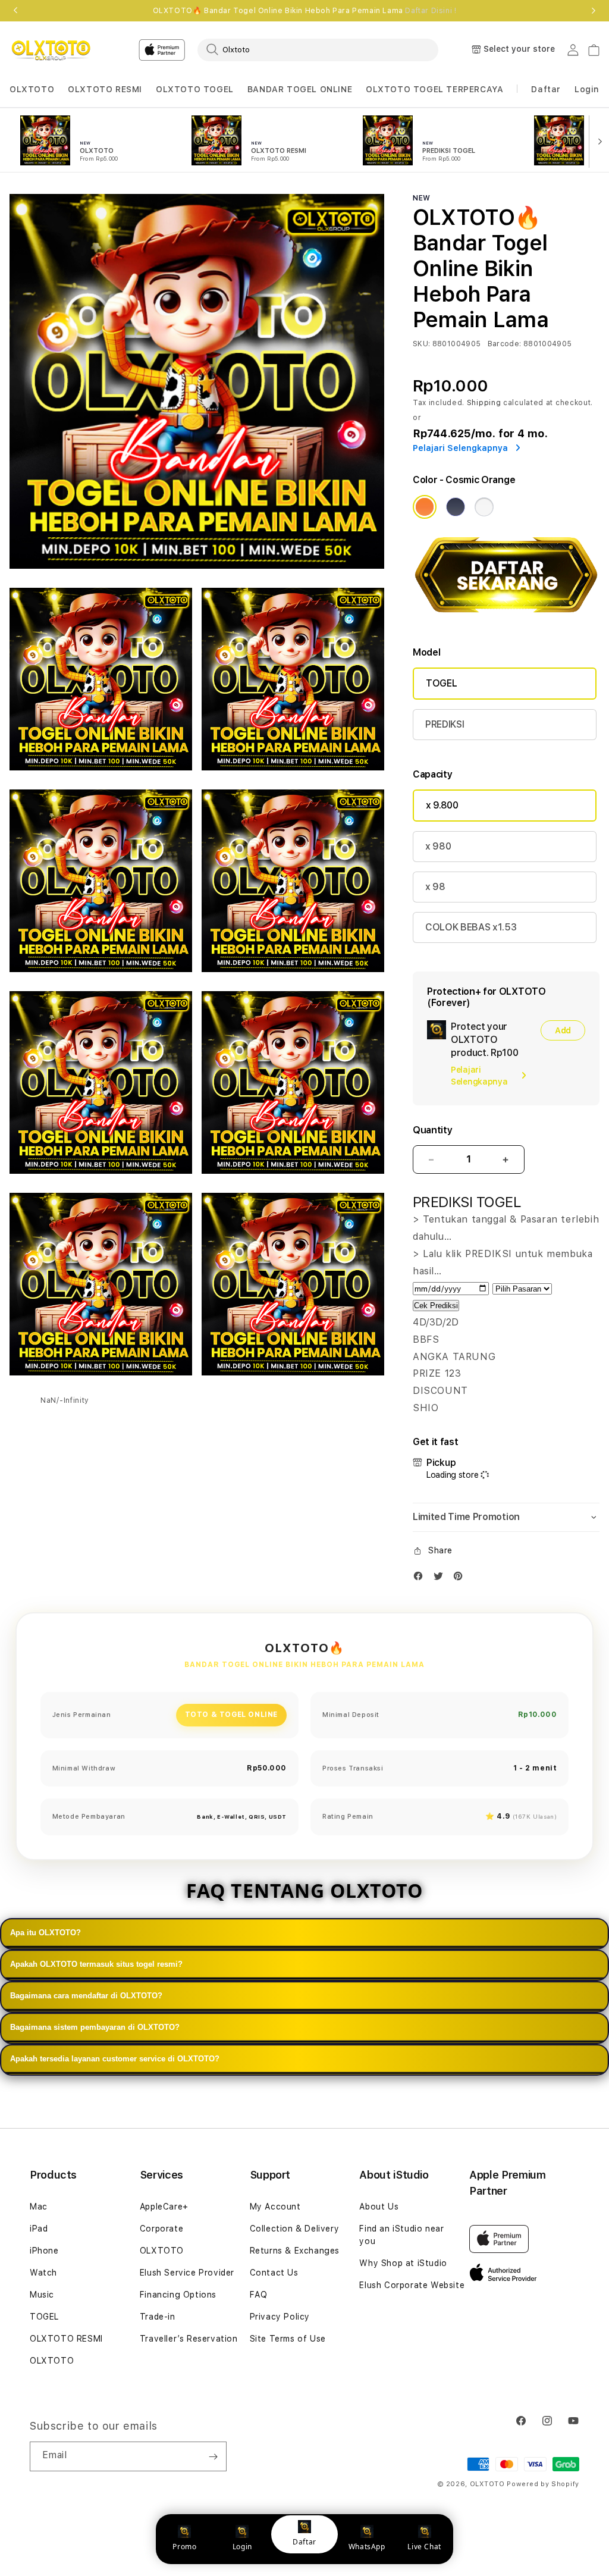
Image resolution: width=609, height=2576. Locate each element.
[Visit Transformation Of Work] (506, 618)
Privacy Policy (280, 2317)
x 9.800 (442, 805)
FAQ (259, 2295)
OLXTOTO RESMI (105, 89)
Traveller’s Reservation (189, 2339)
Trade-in (158, 2317)
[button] (32, 90)
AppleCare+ (164, 2207)
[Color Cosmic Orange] (425, 507)
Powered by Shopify (543, 2484)
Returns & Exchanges (295, 2251)
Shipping (484, 403)
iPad (39, 2229)
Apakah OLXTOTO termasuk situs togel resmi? (96, 1964)
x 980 (438, 846)
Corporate (161, 2229)
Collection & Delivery (295, 2229)
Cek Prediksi (436, 1306)
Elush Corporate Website (412, 2285)
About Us (379, 2207)
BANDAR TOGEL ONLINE (300, 89)
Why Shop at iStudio (403, 2263)
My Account (275, 2207)
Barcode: (505, 344)
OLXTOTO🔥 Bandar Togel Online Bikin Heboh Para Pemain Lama (305, 11)
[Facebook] (421, 1579)
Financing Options (178, 2295)
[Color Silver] (484, 507)
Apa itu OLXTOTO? (45, 1933)
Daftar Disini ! (431, 11)
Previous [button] (15, 11)
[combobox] (318, 49)
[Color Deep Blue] (456, 507)
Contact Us (274, 2273)
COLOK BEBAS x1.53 (471, 927)
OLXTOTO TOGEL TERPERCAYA (434, 89)
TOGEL (441, 683)
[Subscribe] (213, 2456)
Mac (39, 2207)
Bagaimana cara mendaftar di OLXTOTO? (86, 1996)
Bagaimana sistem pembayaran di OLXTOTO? (95, 2027)
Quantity (432, 1130)
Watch (43, 2273)
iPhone (44, 2251)
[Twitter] (441, 1579)
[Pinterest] (461, 1579)
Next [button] (594, 11)
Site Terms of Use (288, 2339)
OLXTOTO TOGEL (195, 89)
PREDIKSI (445, 724)
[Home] (51, 50)
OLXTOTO (32, 89)
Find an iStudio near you (401, 2235)
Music (42, 2295)
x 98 (435, 887)
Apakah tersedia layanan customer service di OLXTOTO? (115, 2059)
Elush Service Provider (187, 2273)
